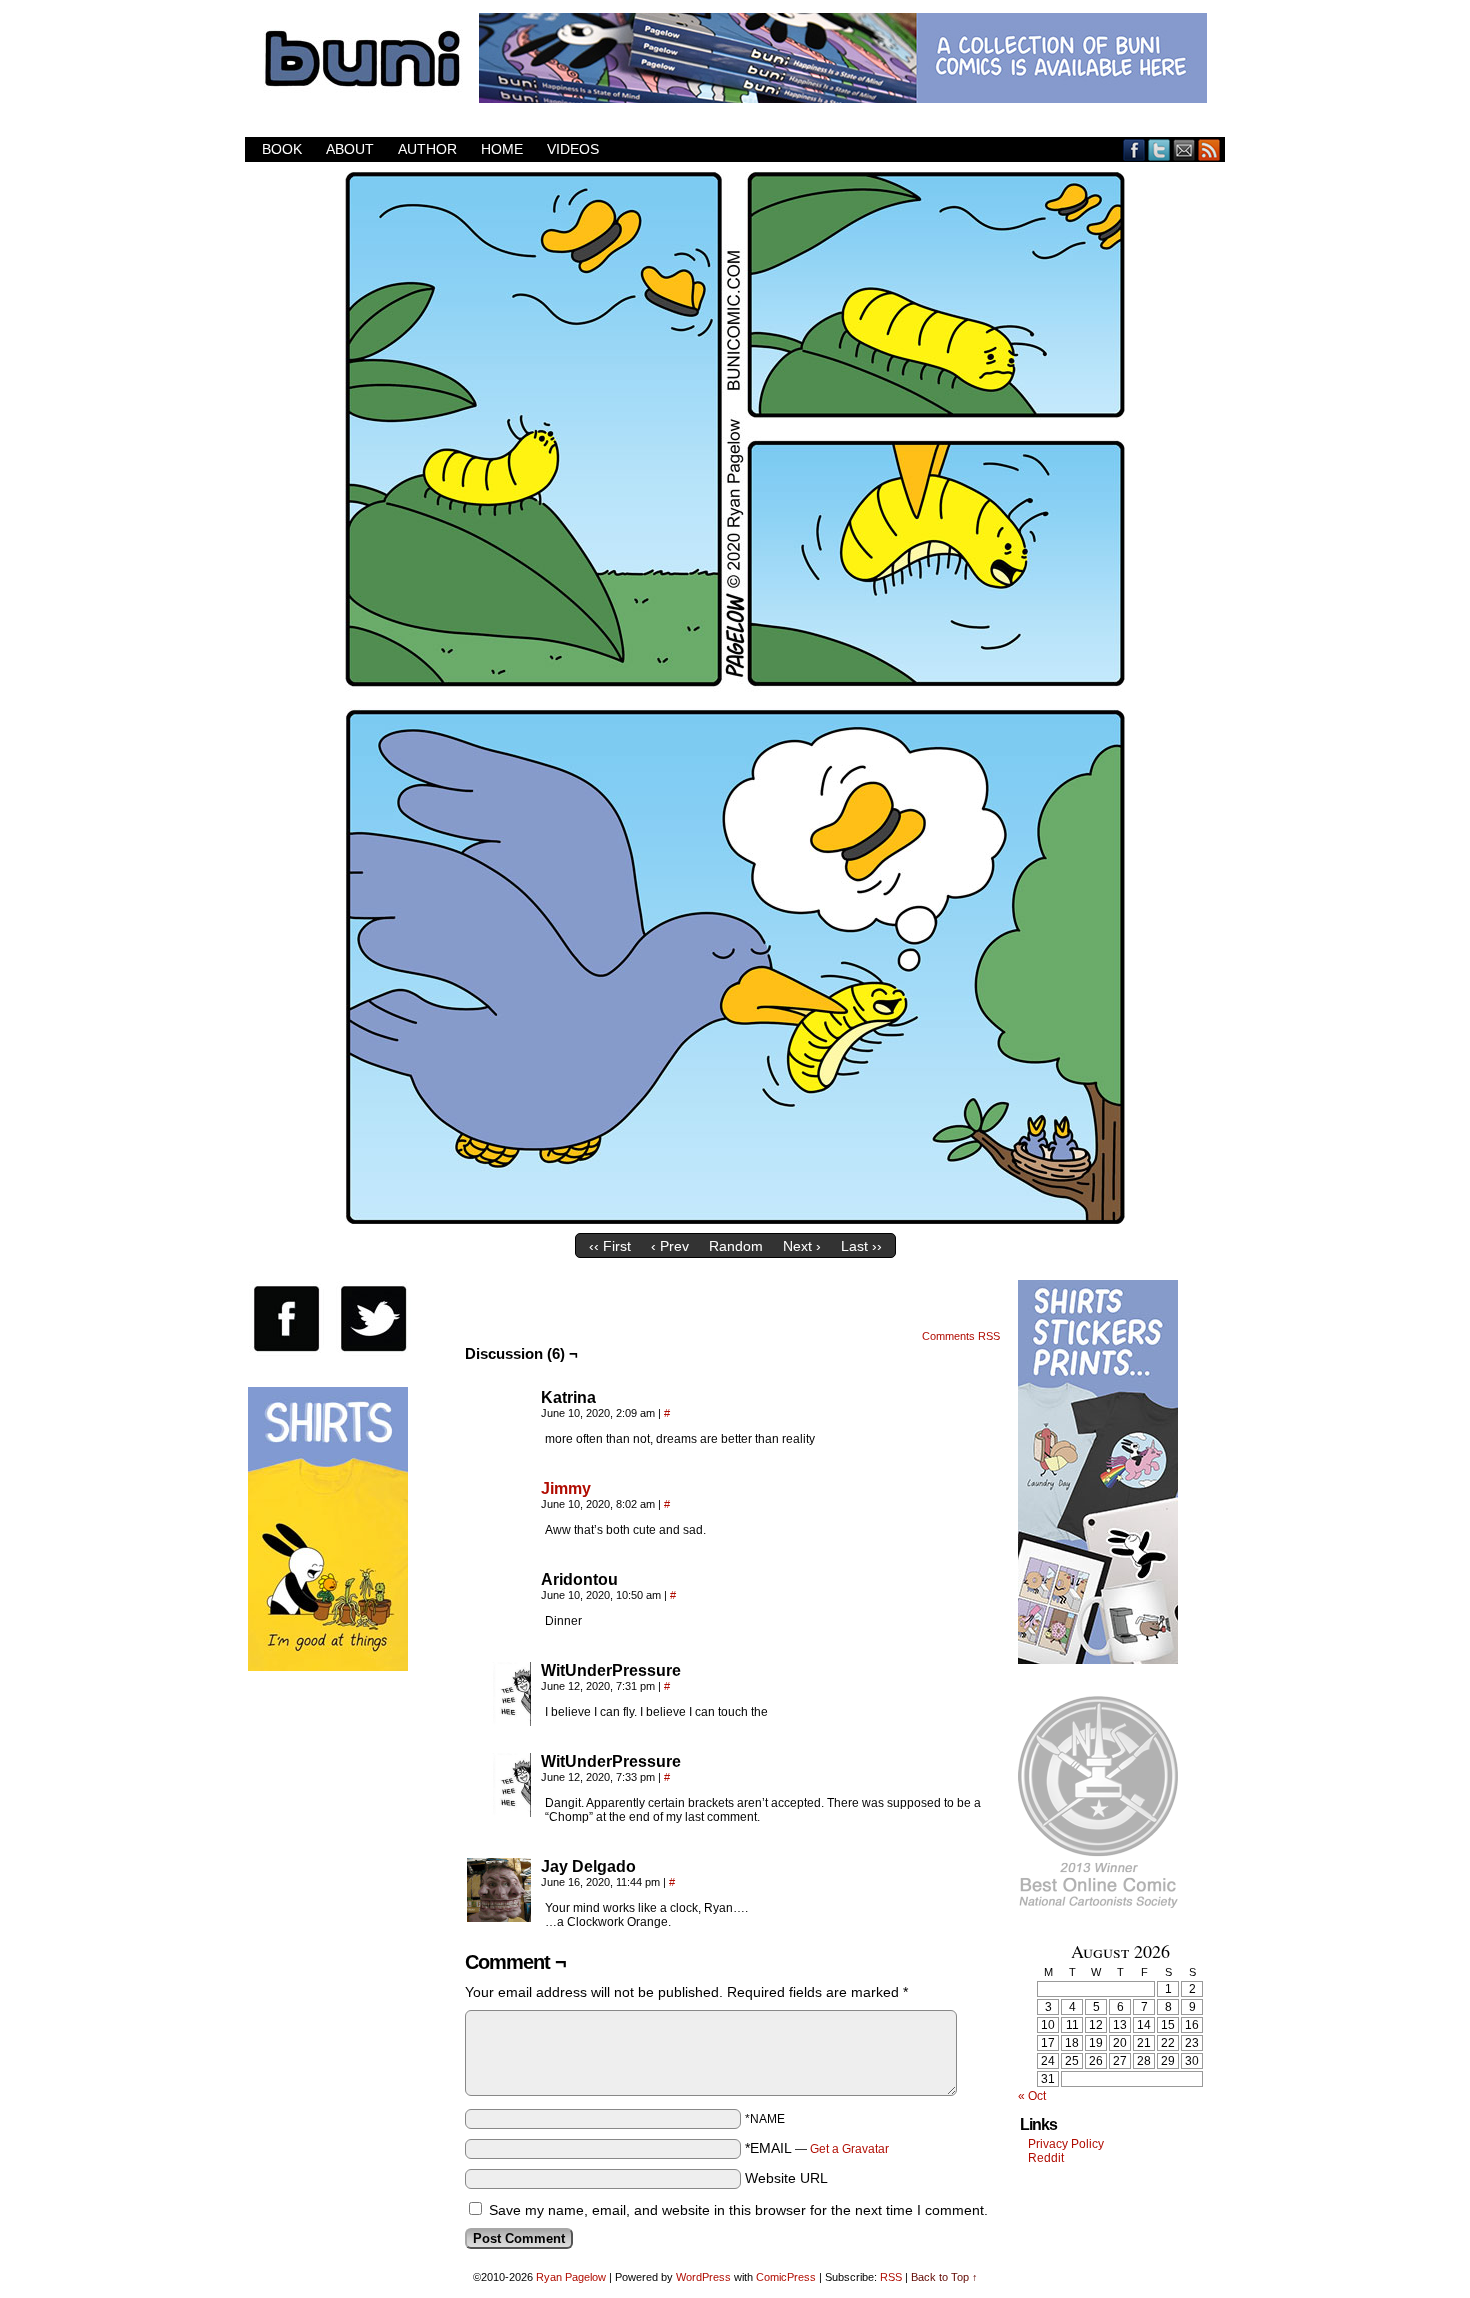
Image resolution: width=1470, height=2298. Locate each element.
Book (282, 149)
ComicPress (786, 2277)
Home (502, 149)
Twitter (1159, 149)
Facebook (1134, 149)
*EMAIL (817, 2148)
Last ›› (861, 1246)
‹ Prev (670, 1246)
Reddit (1046, 2158)
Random (736, 1246)
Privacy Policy (1066, 2144)
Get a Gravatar (849, 2149)
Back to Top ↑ (944, 2277)
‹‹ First (610, 1246)
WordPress (703, 2277)
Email (1184, 149)
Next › (802, 1246)
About (350, 149)
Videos (573, 149)
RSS (1209, 149)
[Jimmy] (499, 1539)
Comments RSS (961, 1336)
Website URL (786, 2178)
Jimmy (566, 1488)
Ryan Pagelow (571, 2277)
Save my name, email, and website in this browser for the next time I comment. (738, 2210)
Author (427, 149)
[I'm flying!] (735, 1219)
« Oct (1032, 2096)
